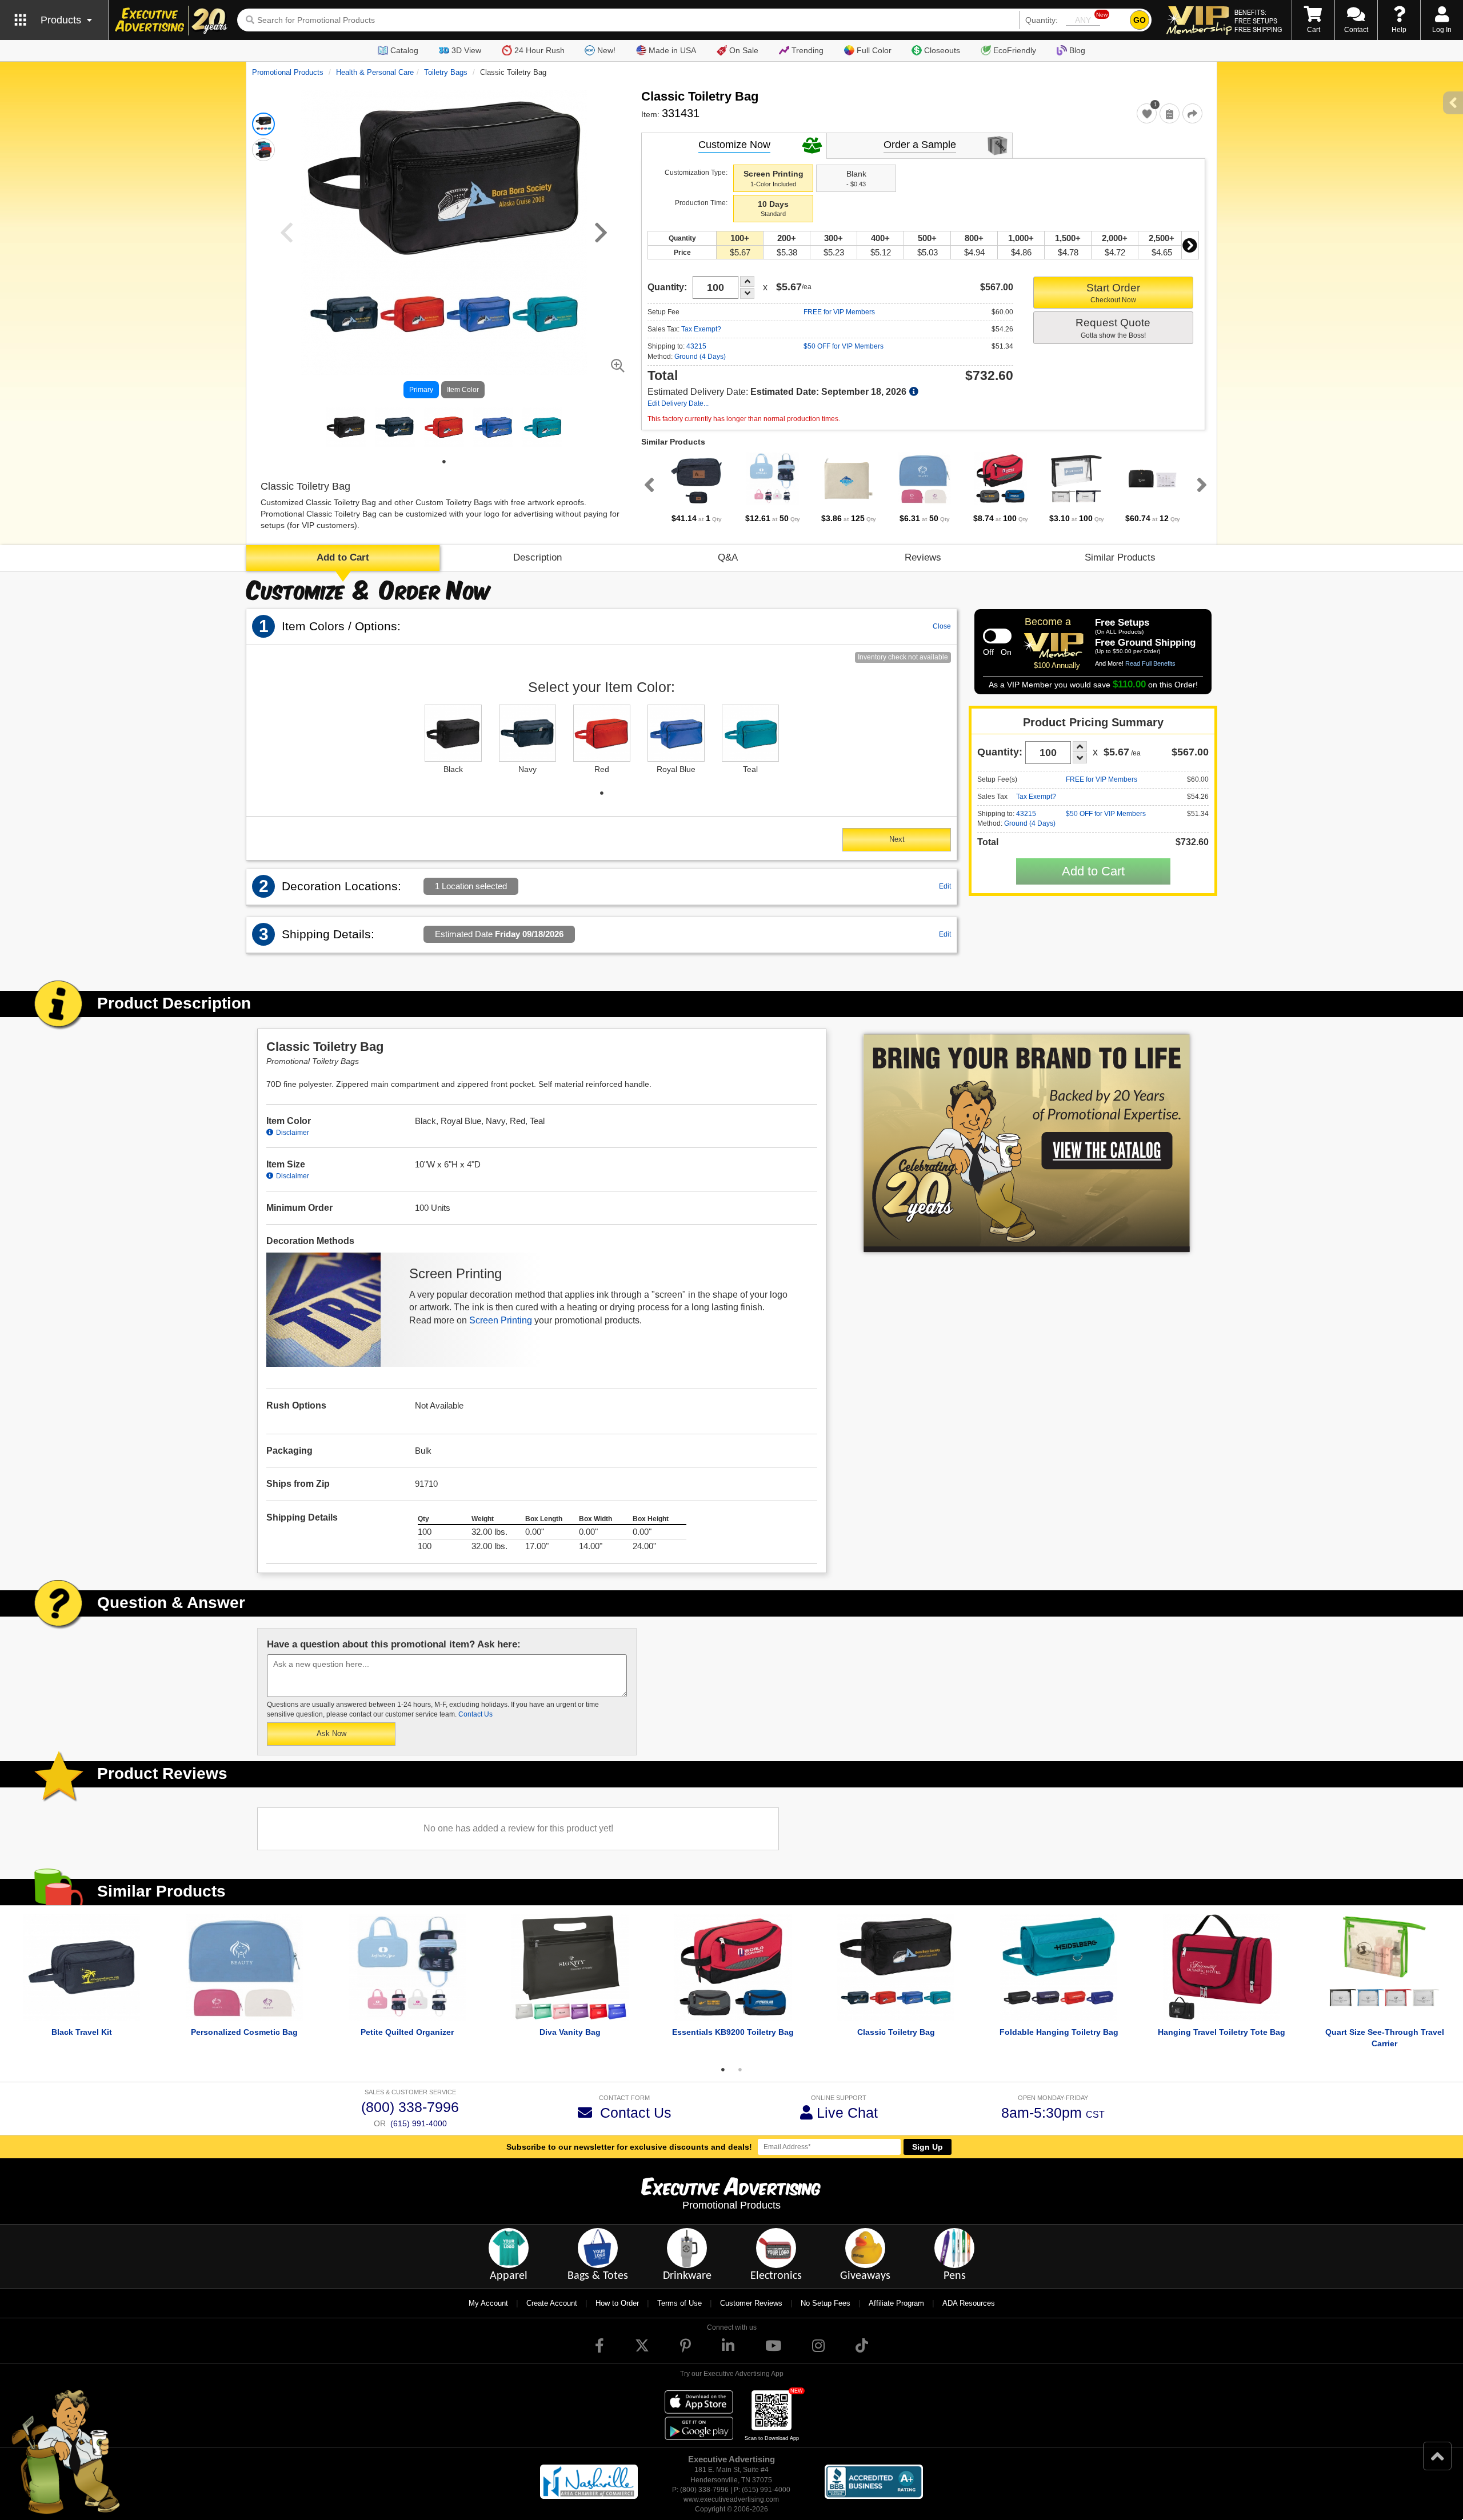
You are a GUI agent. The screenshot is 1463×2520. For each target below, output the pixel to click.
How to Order (617, 2303)
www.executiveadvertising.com (731, 2499)
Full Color (874, 50)
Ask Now (331, 1733)
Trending (808, 50)
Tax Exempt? (701, 329)
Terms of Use (679, 2303)
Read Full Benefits (1150, 663)
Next (1190, 245)
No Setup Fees (826, 2303)
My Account (488, 2303)
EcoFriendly (1015, 50)
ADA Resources (969, 2303)
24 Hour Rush (539, 50)
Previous (647, 485)
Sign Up (928, 2147)
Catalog (404, 50)
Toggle (997, 636)
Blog (1077, 50)
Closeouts (942, 50)
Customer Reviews (751, 2303)
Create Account (552, 2303)
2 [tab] (740, 2070)
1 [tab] (444, 462)
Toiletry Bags (446, 72)
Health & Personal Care (375, 72)
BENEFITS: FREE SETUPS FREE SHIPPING (1258, 21)
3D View (466, 50)
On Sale (744, 50)
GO (1140, 20)
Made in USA (672, 50)
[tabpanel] (346, 427)
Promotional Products (288, 72)
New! (606, 50)
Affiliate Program (896, 2303)
